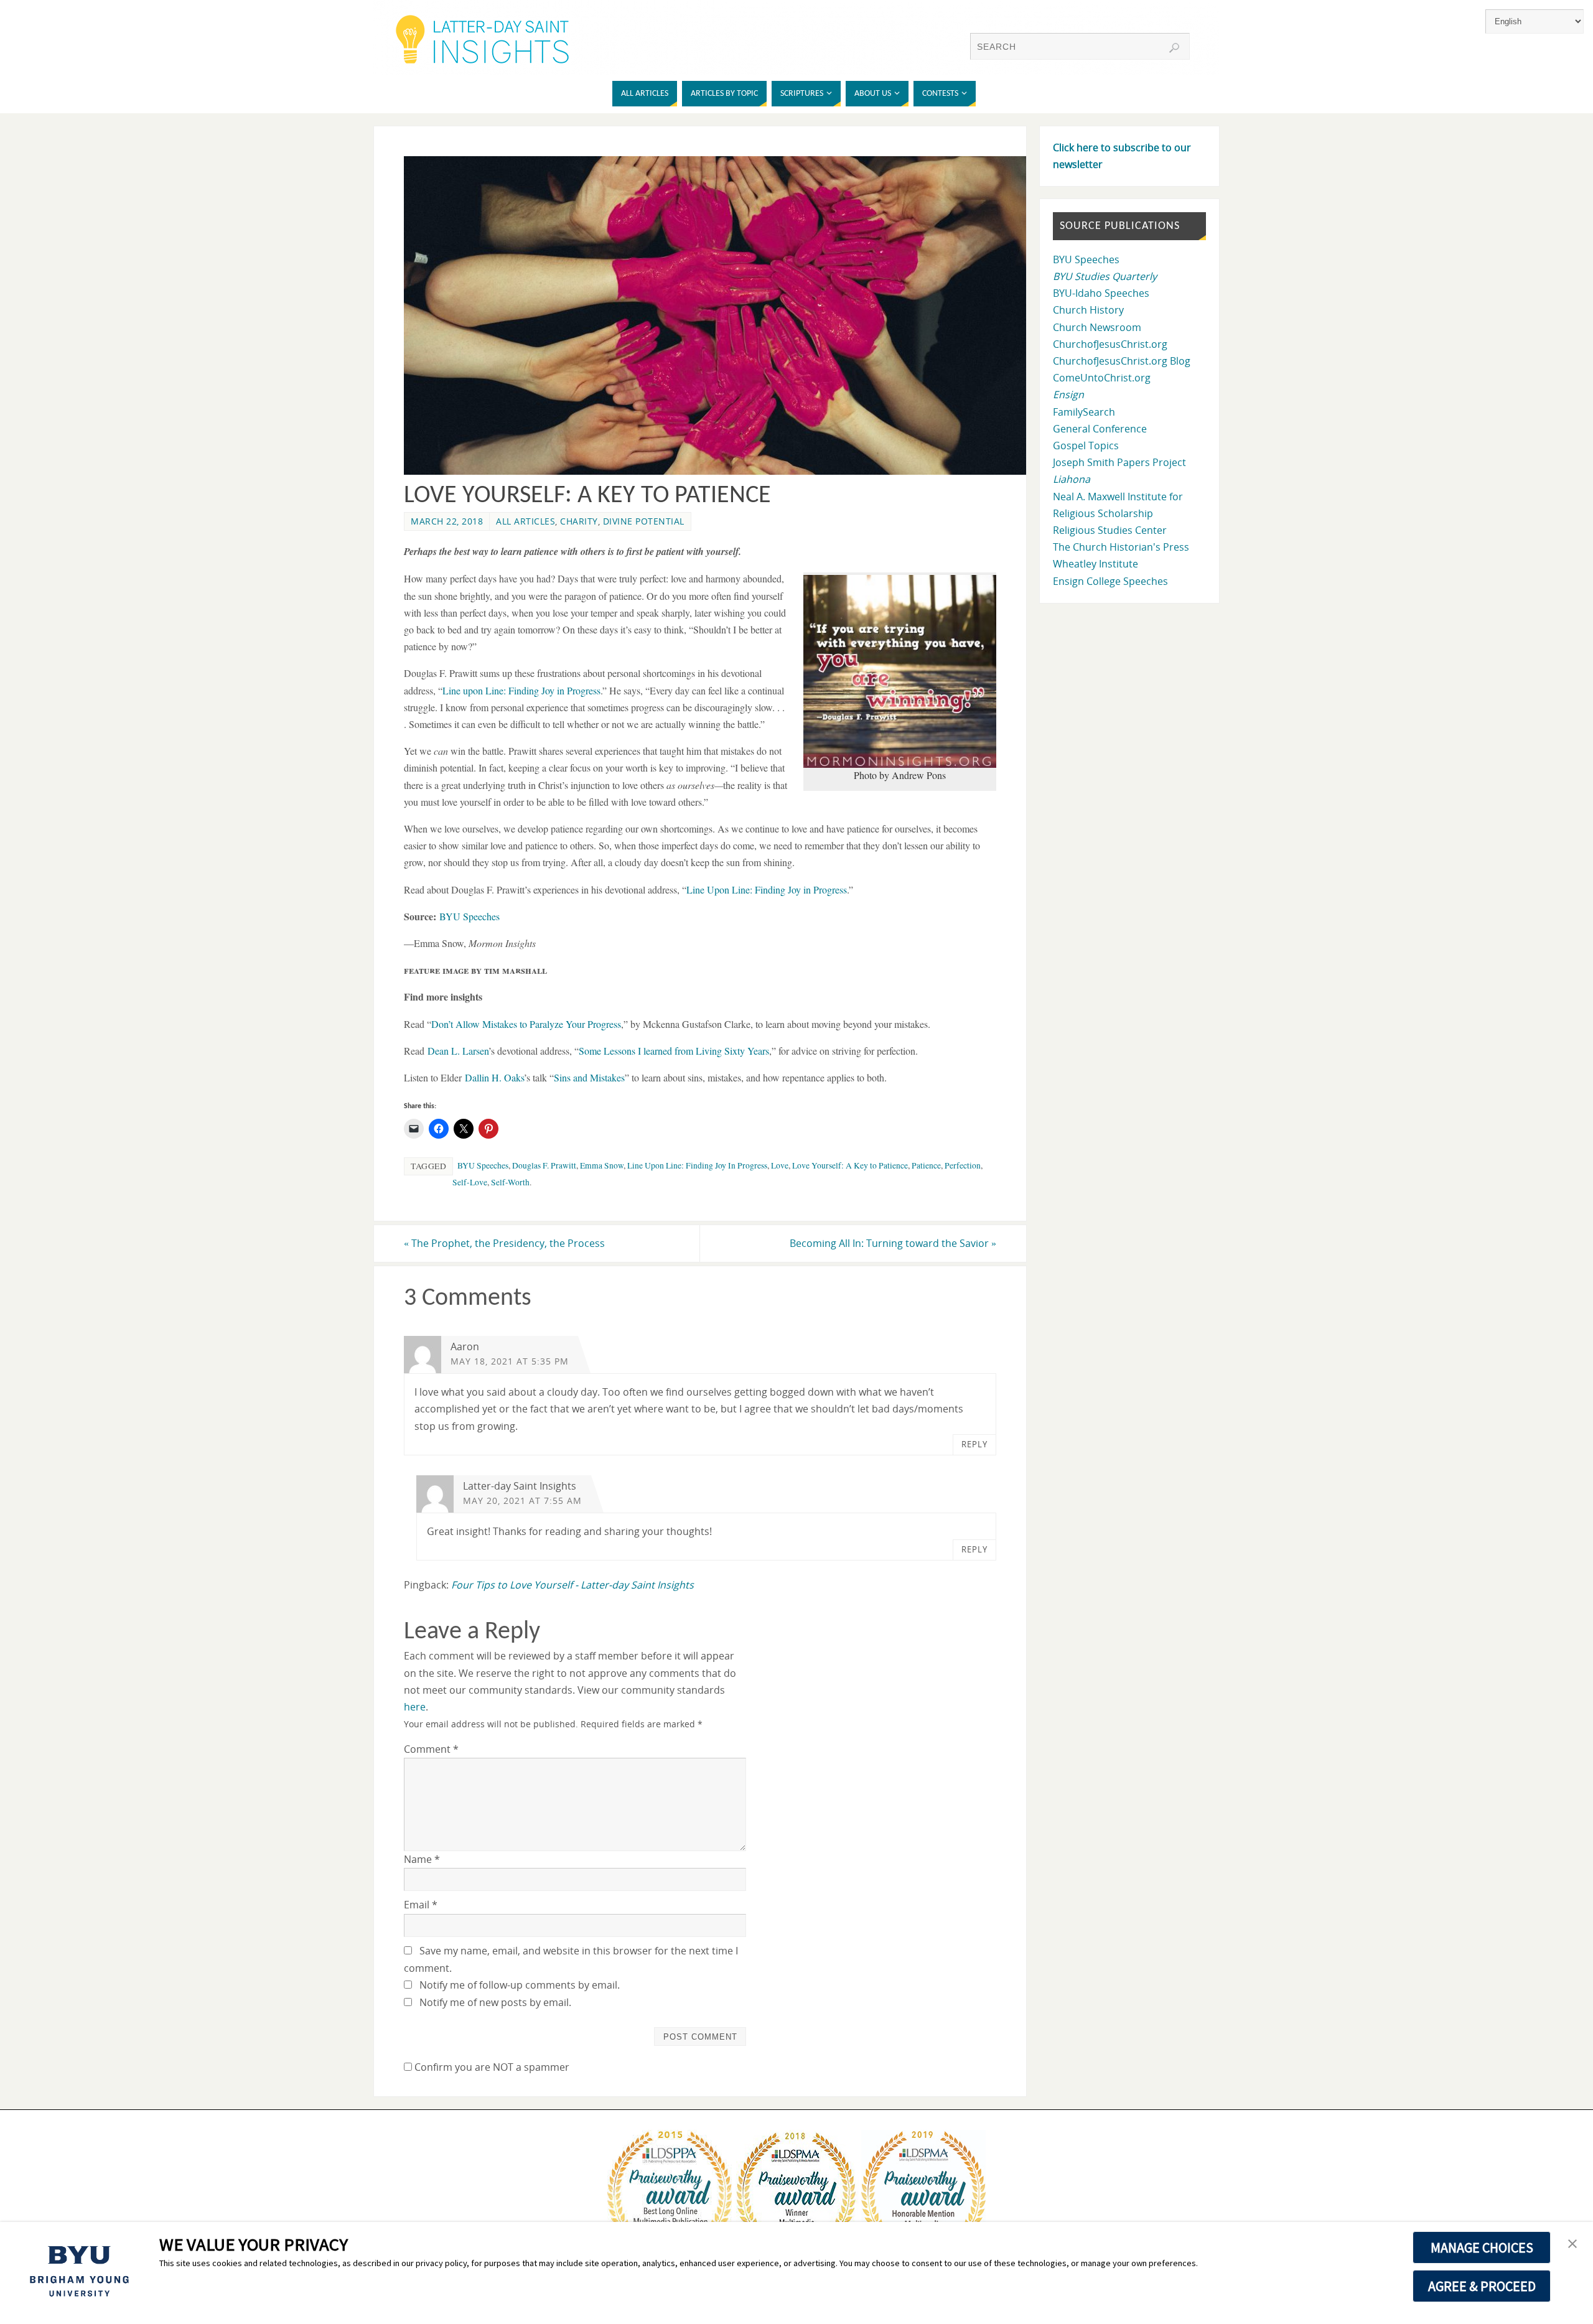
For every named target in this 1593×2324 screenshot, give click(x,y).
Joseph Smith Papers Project (1119, 462)
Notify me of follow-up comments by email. (520, 1985)
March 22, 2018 (447, 521)
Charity (579, 521)
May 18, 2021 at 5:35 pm (510, 1361)
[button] (1572, 2244)
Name (422, 1859)
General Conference (1100, 429)
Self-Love (470, 1182)
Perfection (963, 1165)
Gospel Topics (1086, 446)
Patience (926, 1165)
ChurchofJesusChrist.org (1110, 344)
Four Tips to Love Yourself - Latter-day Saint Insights (572, 1585)
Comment (431, 1749)
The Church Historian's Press (1121, 547)
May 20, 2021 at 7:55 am (522, 1500)
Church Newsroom (1097, 327)
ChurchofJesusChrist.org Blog (1122, 361)
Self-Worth (510, 1182)
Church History (1088, 310)
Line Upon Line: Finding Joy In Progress (697, 1165)
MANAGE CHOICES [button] (1482, 2247)
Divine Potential (644, 521)
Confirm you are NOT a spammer (491, 2067)
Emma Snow (602, 1165)
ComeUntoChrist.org (1102, 378)
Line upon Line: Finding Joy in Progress (521, 690)
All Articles (526, 521)
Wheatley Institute (1095, 564)
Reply (974, 1444)
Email (421, 1905)
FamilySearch (1084, 412)
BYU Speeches (483, 1165)
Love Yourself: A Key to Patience (850, 1165)
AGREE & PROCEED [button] (1482, 2286)
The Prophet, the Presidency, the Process (504, 1243)
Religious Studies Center (1110, 530)
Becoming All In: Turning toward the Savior (893, 1243)
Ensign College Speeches (1110, 581)
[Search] (1174, 48)
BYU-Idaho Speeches (1101, 293)
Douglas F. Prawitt (544, 1165)
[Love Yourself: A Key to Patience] (722, 471)
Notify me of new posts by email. (495, 2002)
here (415, 1707)
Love (780, 1165)
